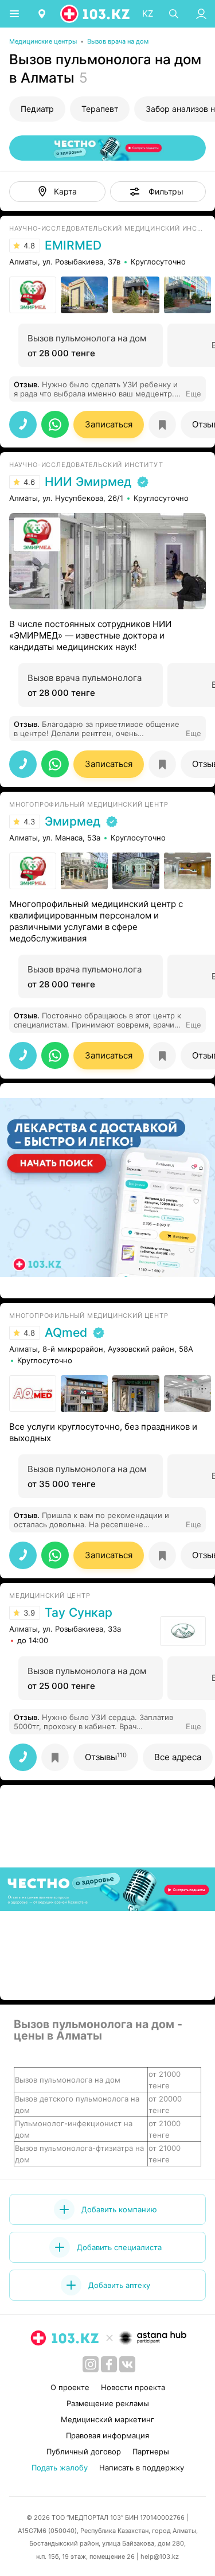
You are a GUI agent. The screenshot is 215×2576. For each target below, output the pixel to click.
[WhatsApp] (55, 424)
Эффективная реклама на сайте (70, 1284)
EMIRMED (73, 246)
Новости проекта (133, 2387)
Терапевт (100, 109)
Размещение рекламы (108, 2403)
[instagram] (91, 2364)
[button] (158, 192)
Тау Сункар (79, 1613)
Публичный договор (84, 2452)
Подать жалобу (60, 2468)
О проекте (70, 2387)
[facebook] (109, 2364)
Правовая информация (107, 2435)
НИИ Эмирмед (88, 482)
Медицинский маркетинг (107, 2419)
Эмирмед (73, 822)
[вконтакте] (127, 2364)
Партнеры (151, 2452)
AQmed (66, 1333)
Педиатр (37, 109)
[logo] (96, 14)
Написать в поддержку (142, 2468)
